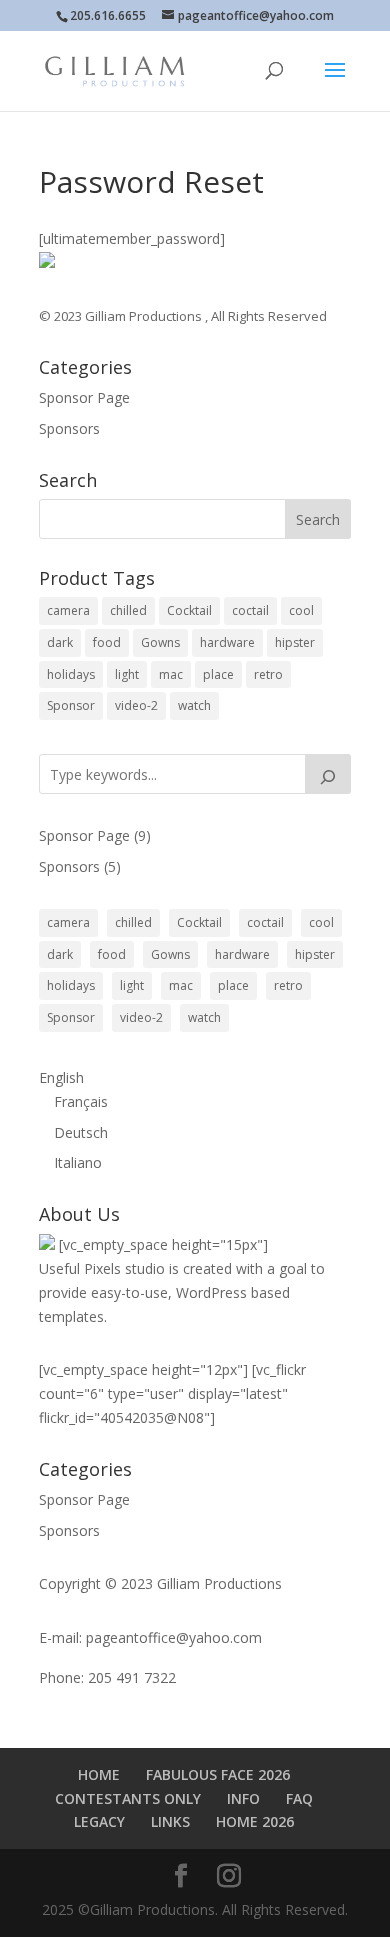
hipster (295, 642)
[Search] (328, 774)
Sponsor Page (84, 397)
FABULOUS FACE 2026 (218, 1774)
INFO (243, 1798)
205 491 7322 (132, 1677)
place (218, 674)
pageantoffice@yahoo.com (174, 1637)
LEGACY (99, 1821)
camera (68, 610)
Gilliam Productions (145, 316)
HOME (99, 1774)
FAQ (299, 1798)
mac (171, 674)
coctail (250, 610)
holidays (71, 674)
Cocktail (189, 610)
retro (268, 674)
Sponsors (69, 428)
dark (60, 642)
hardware (227, 642)
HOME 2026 (255, 1821)
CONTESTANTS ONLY (128, 1798)
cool (301, 610)
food (107, 642)
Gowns (160, 642)
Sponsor (71, 705)
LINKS (170, 1821)
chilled (128, 610)
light (127, 674)
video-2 (136, 705)
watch (194, 705)
